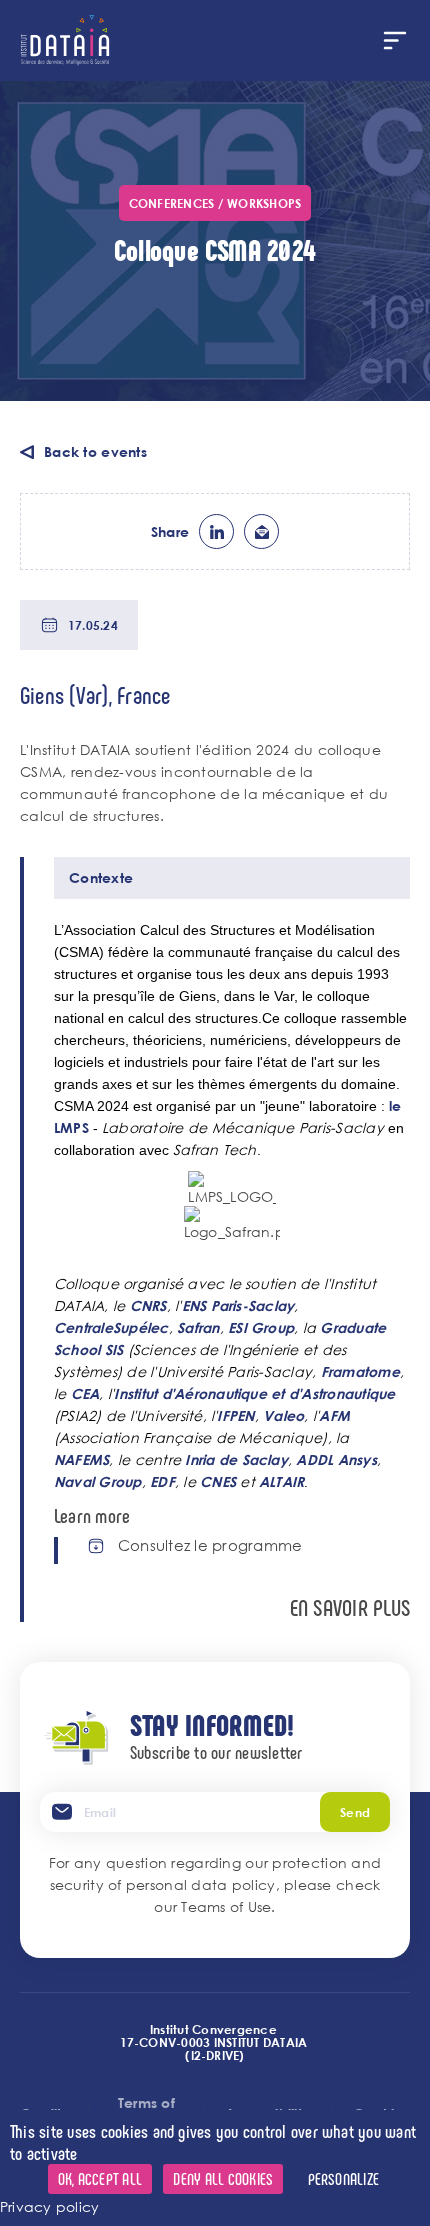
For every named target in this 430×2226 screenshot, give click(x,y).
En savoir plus (350, 1607)
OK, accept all (100, 2178)
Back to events (95, 451)
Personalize (344, 2178)
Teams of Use (226, 1906)
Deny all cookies (223, 2178)
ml (261, 531)
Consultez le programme (210, 1545)
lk (216, 531)
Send (355, 1812)
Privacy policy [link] (49, 2206)
